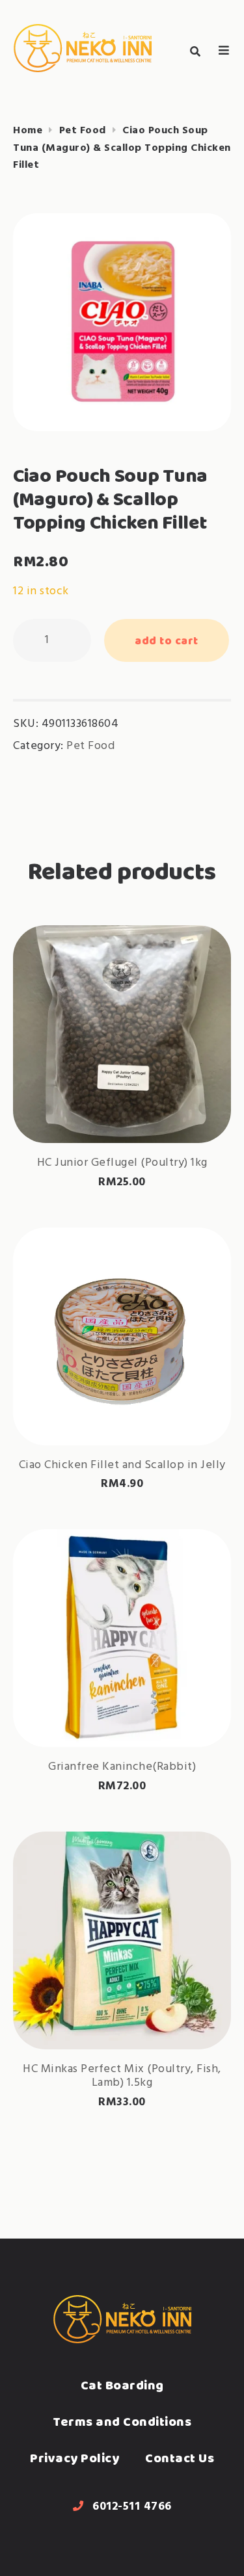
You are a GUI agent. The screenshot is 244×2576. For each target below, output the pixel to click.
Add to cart (167, 640)
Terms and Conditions (122, 2422)
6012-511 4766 (132, 2507)
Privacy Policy (75, 2458)
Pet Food (83, 131)
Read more (122, 1101)
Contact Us (180, 2458)
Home (28, 131)
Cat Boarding (122, 2385)
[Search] (195, 52)
